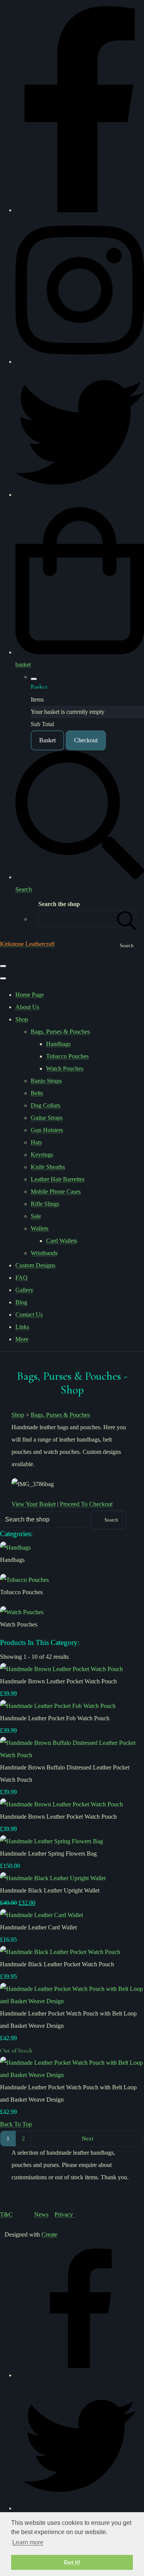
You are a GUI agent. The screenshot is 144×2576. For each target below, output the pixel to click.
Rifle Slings (45, 1204)
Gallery (24, 1290)
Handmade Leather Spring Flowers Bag (48, 1853)
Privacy (65, 2214)
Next (88, 2138)
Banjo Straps (46, 1081)
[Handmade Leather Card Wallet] (41, 1915)
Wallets (40, 1228)
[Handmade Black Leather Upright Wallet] (53, 1878)
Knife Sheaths (48, 1167)
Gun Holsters (47, 1130)
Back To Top (16, 2124)
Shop (22, 1019)
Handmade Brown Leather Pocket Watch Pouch (58, 1681)
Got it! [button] (72, 2562)
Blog (21, 1302)
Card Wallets (62, 1241)
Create (49, 2234)
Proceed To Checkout (86, 1504)
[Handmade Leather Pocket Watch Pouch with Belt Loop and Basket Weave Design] (72, 2001)
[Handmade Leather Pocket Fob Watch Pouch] (58, 1706)
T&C (6, 2214)
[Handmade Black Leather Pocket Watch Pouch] (60, 1952)
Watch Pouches (65, 1068)
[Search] (127, 919)
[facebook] (80, 210)
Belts (37, 1093)
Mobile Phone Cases (56, 1192)
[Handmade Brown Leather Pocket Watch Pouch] (61, 1669)
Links (22, 1327)
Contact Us (29, 1315)
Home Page (30, 995)
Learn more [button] (28, 2542)
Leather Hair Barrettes (58, 1179)
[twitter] (80, 495)
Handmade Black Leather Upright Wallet (50, 1890)
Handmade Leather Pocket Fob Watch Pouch (55, 1718)
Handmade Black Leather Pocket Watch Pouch (57, 1964)
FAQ (22, 1278)
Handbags (58, 1044)
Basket (47, 740)
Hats (36, 1142)
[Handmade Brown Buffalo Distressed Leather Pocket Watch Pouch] (72, 1755)
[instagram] (80, 362)
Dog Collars (46, 1105)
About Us (27, 1007)
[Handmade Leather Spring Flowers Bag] (51, 1841)
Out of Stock (16, 2050)
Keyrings (42, 1155)
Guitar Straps (47, 1118)
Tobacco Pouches (67, 1056)
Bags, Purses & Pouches (60, 1032)
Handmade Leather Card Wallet (38, 1927)
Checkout (86, 740)
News (41, 2214)
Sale (36, 1216)
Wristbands (44, 1253)
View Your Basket (34, 1504)
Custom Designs (35, 1265)
